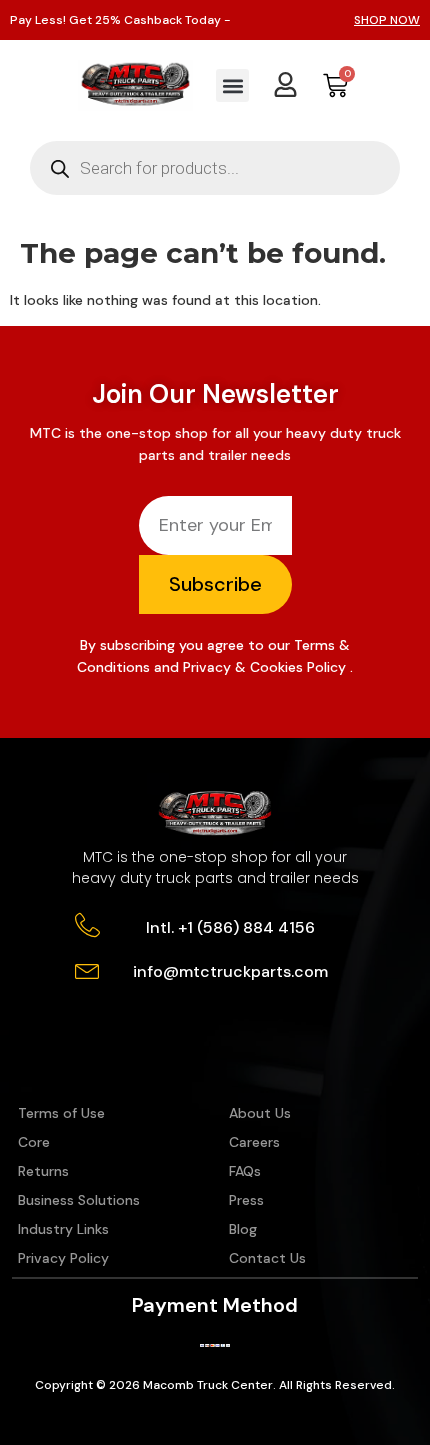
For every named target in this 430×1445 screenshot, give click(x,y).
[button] (232, 85)
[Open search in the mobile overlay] (215, 168)
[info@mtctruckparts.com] (87, 969)
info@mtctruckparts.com (230, 971)
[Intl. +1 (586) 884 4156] (87, 925)
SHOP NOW (387, 20)
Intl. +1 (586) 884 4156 (230, 927)
